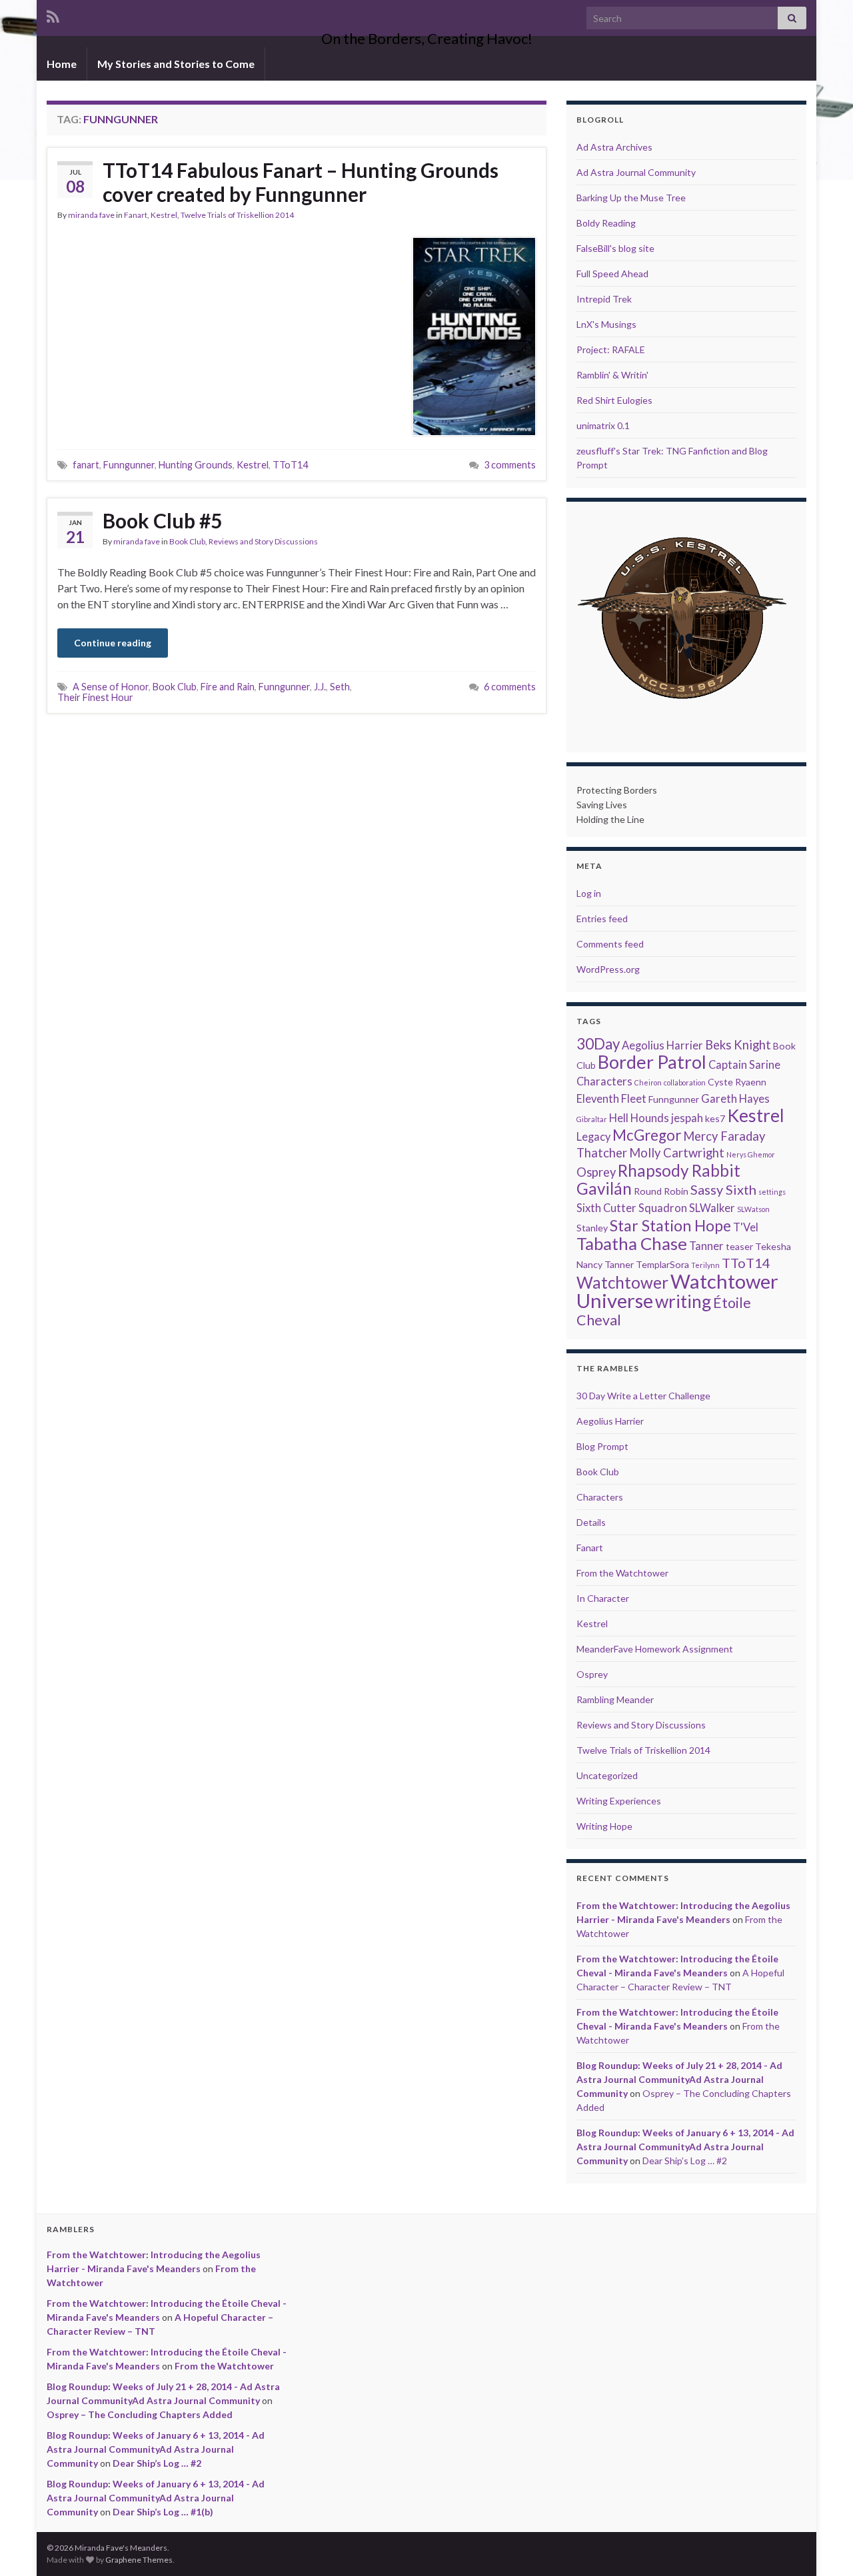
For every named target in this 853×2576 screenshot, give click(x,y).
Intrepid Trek (604, 299)
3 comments (510, 465)
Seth (340, 687)
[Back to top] (823, 2546)
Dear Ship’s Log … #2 (685, 2161)
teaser (739, 1246)
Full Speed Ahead (612, 274)
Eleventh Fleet (611, 1099)
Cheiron (648, 1082)
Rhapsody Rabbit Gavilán (658, 1179)
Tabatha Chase (632, 1244)
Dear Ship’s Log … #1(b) (163, 2512)
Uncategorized (607, 1775)
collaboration (685, 1082)
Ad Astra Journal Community (636, 172)
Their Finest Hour (95, 697)
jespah (687, 1118)
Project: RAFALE (611, 349)
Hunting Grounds (196, 465)
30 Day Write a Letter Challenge (643, 1396)
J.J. (320, 687)
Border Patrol (652, 1062)
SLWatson (753, 1209)
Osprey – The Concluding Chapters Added (140, 2414)
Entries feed (602, 919)
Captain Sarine (744, 1065)
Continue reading (113, 643)
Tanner (706, 1246)
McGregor (647, 1135)
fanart (86, 465)
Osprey (596, 1172)
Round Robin (661, 1191)
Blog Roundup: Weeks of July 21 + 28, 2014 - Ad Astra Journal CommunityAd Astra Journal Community (679, 2079)
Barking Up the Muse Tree (631, 198)
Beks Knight (738, 1045)
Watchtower (622, 1282)
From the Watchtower (622, 1573)
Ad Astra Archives (614, 147)
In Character (603, 1598)
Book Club (187, 541)
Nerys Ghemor (751, 1154)
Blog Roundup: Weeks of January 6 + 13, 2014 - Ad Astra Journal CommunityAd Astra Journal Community (685, 2147)
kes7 (715, 1118)
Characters (604, 1081)
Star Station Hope (670, 1225)
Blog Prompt (602, 1446)
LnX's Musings (606, 324)
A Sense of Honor (111, 687)
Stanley (592, 1228)
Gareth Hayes (735, 1099)
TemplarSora (662, 1264)
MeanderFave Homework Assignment (655, 1649)
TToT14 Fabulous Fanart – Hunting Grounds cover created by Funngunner (301, 182)
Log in (589, 893)
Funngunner (129, 465)
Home (62, 64)
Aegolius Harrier (662, 1045)
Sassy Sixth (723, 1189)
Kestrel (164, 215)
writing (683, 1301)
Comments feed (610, 944)
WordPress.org (608, 969)
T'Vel (746, 1227)
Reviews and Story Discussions (263, 541)
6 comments (510, 687)
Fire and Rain (228, 687)
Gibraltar (592, 1119)
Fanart (136, 215)
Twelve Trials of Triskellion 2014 (237, 215)
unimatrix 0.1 (603, 425)
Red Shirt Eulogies (614, 400)
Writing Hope (604, 1826)
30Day (598, 1044)
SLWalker (712, 1208)
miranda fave (91, 215)
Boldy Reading (606, 223)
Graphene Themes (139, 2560)
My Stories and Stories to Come (176, 64)
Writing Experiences (619, 1801)
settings (772, 1192)
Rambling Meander (615, 1699)
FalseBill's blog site (615, 248)
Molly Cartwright (677, 1153)
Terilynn (705, 1265)
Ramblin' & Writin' (612, 375)
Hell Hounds (639, 1118)
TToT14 (290, 465)
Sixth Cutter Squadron (632, 1208)
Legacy (593, 1137)
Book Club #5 (162, 520)
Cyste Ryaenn (737, 1082)
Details (591, 1522)
